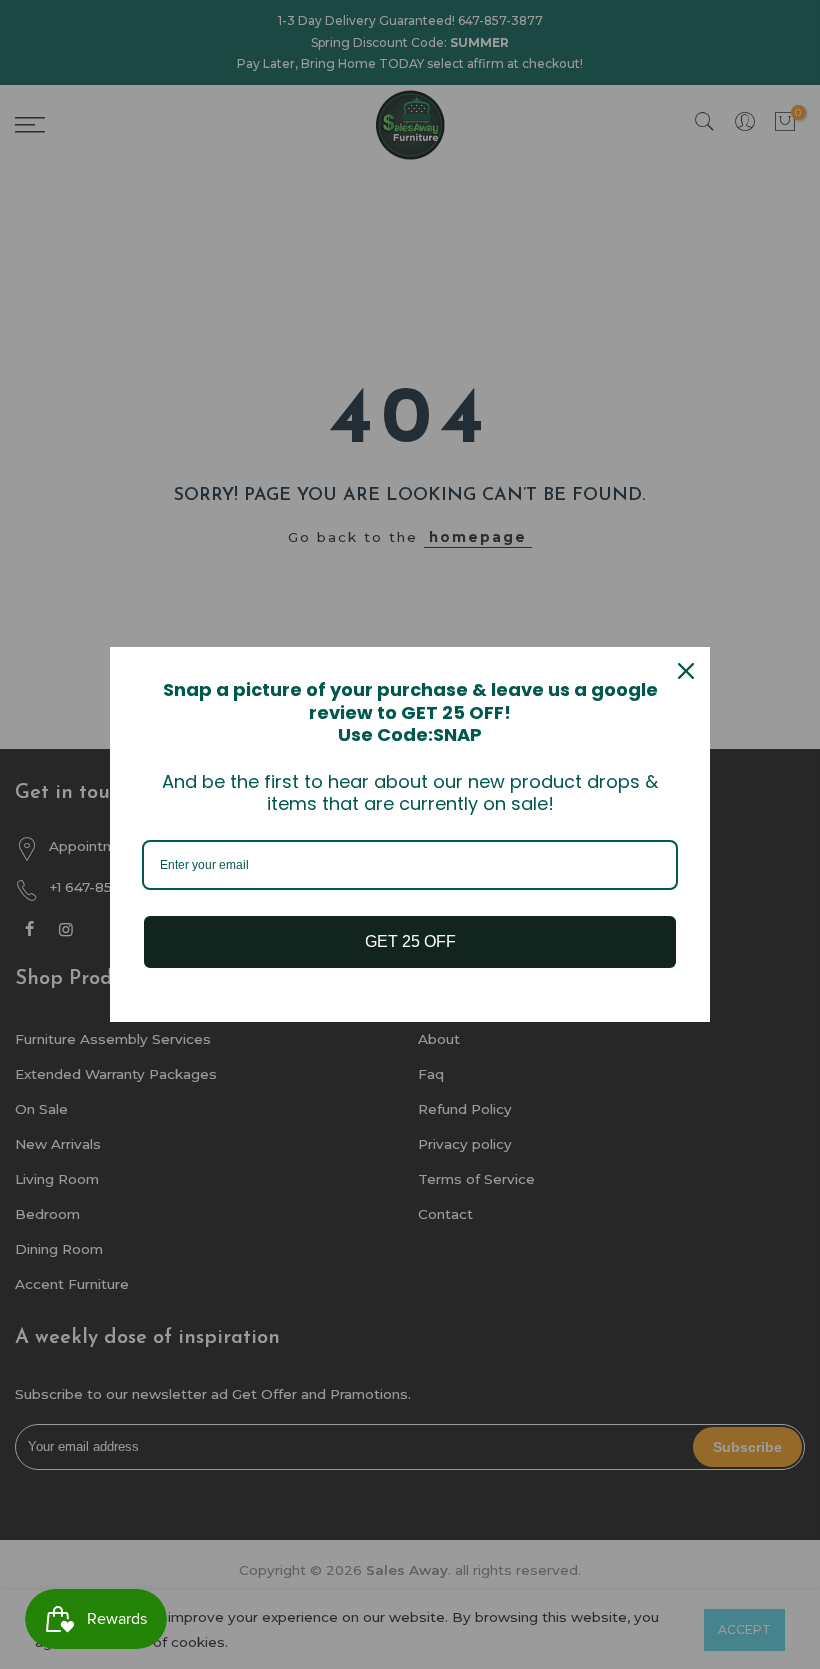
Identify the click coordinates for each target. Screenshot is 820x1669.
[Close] (686, 671)
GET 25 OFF (410, 941)
